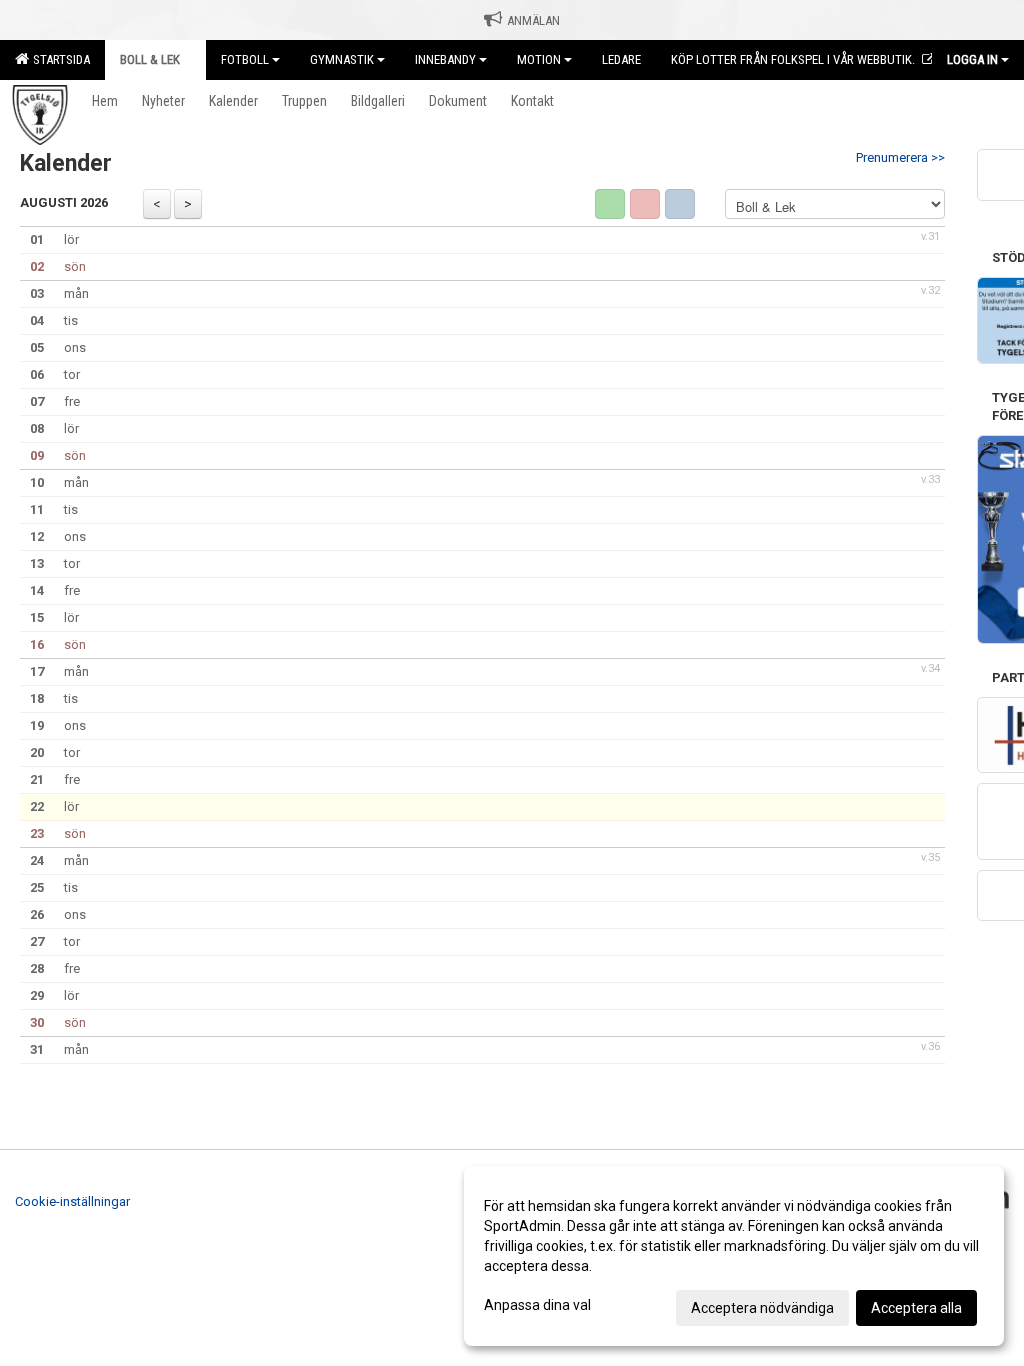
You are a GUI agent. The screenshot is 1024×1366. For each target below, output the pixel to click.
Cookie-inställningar (72, 1201)
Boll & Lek (150, 59)
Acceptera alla (916, 1308)
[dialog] (734, 1256)
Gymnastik (342, 59)
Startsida (58, 59)
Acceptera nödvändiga (762, 1308)
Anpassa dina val (537, 1305)
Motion (539, 59)
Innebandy (445, 59)
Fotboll (245, 59)
